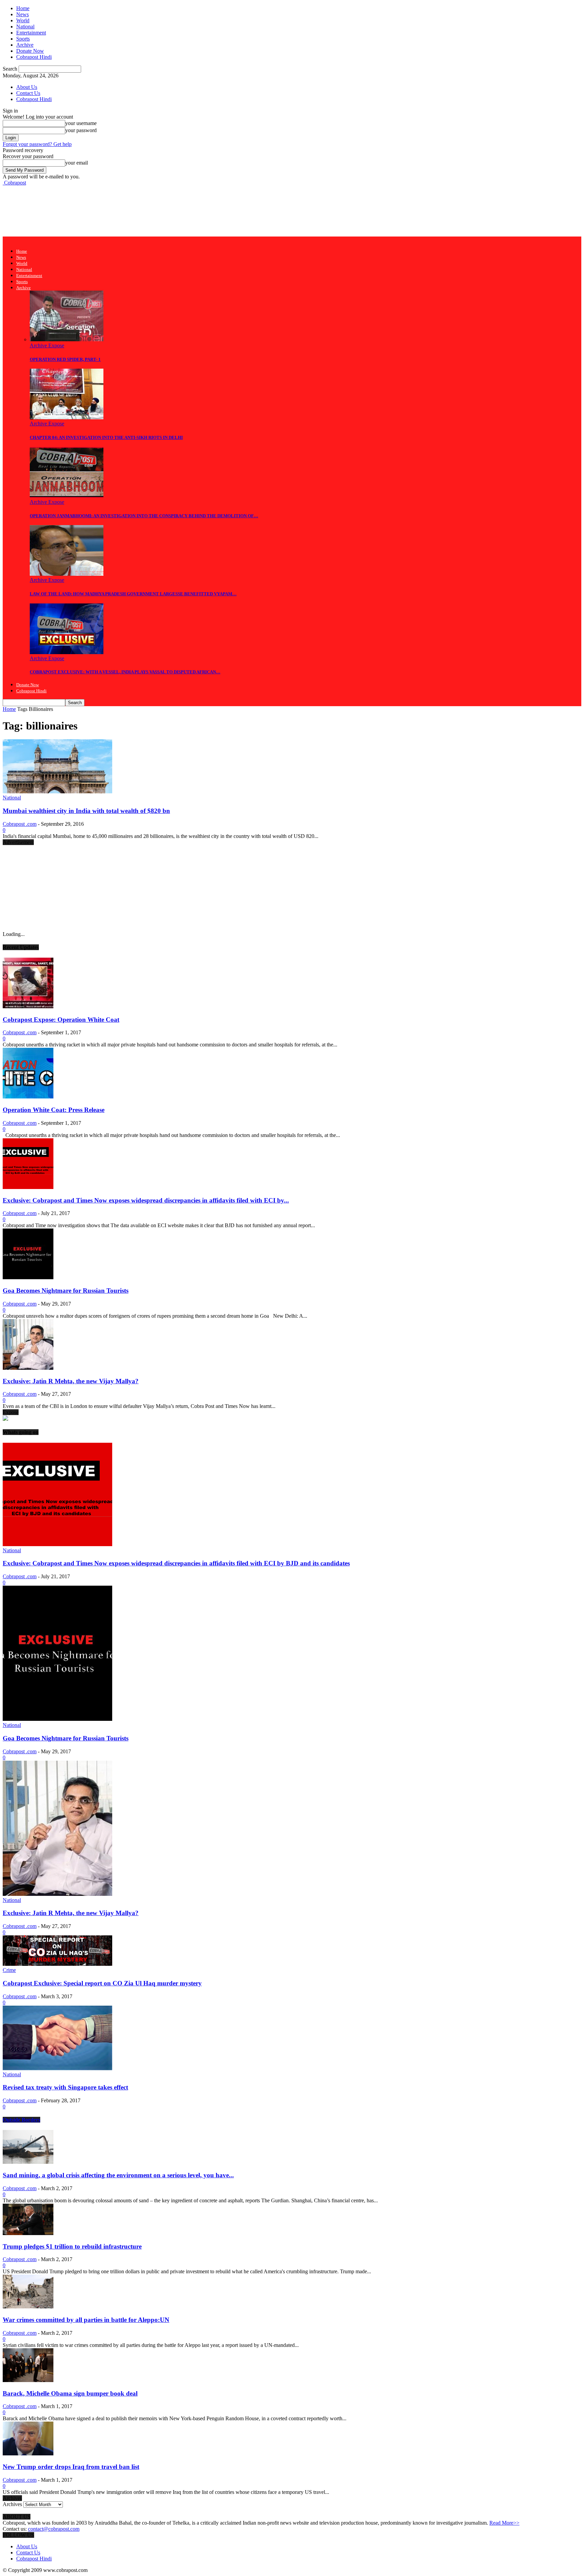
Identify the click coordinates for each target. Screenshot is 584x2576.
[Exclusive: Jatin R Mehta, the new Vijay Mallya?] (28, 1368)
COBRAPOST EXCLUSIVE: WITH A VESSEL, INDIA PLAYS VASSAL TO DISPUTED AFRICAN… (125, 672)
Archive (25, 45)
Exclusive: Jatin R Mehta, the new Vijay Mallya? (71, 1381)
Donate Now (30, 51)
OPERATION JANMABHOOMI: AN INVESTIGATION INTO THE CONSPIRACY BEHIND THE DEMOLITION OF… (144, 516)
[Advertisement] (126, 210)
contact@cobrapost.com (54, 2529)
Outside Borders (21, 2120)
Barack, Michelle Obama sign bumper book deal (70, 2393)
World (23, 20)
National (25, 27)
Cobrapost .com (20, 824)
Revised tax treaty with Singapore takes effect (65, 2087)
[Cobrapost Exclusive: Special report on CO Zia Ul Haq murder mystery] (57, 1964)
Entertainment (31, 33)
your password (81, 130)
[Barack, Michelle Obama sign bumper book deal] (28, 2380)
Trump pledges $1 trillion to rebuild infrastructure (72, 2246)
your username (81, 123)
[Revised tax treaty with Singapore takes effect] (57, 2068)
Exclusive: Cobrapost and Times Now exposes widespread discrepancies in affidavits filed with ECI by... (146, 1200)
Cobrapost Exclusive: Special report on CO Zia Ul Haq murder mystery (102, 1983)
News (22, 14)
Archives (12, 2504)
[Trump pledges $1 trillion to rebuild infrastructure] (28, 2233)
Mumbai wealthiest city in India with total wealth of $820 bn (86, 811)
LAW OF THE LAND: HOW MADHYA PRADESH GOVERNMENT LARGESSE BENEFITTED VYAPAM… (133, 594)
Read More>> (504, 2523)
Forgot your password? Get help (37, 144)
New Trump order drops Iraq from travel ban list (71, 2467)
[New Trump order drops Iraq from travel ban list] (28, 2454)
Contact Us (28, 93)
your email (77, 163)
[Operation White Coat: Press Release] (28, 1097)
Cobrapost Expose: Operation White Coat (61, 1020)
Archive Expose (47, 345)
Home (23, 8)
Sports (23, 39)
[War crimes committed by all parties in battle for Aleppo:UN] (28, 2307)
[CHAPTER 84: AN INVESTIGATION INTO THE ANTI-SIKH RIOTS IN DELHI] (67, 417)
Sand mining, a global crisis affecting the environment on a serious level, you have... (118, 2175)
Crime (9, 1970)
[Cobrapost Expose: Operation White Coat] (28, 1006)
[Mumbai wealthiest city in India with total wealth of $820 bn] (57, 791)
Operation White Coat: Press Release (54, 1110)
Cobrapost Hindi (34, 57)
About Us (27, 87)
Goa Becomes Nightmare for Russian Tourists (66, 1291)
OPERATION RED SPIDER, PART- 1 (65, 359)
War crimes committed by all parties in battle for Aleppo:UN (86, 2320)
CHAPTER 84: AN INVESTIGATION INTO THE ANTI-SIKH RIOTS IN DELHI (106, 437)
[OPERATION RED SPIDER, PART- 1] (67, 339)
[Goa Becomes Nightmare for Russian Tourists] (28, 1277)
